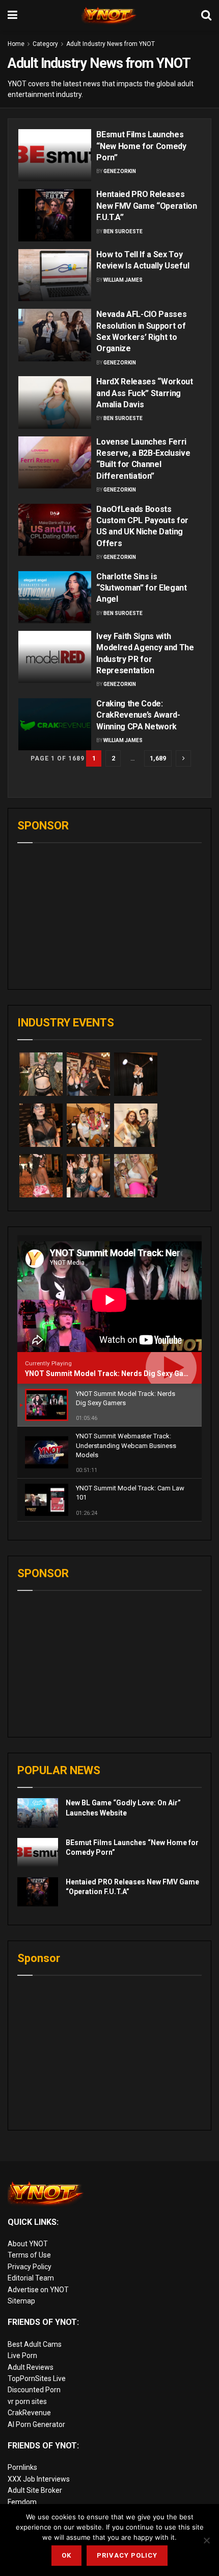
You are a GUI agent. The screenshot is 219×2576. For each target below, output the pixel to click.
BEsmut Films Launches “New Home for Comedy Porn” (141, 146)
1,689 (158, 758)
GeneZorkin (120, 171)
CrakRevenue (29, 2413)
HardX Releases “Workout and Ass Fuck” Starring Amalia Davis (145, 393)
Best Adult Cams (35, 2344)
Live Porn (22, 2356)
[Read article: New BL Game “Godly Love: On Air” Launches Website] (38, 1813)
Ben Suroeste (123, 231)
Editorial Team (31, 2278)
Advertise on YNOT (38, 2290)
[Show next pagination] (183, 758)
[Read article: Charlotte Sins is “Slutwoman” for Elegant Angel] (55, 597)
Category (45, 44)
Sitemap (21, 2301)
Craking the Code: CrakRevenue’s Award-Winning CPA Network (138, 715)
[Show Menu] (12, 15)
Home (16, 44)
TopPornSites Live (37, 2378)
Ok (66, 2555)
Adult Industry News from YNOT (111, 44)
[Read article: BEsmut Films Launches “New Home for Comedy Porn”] (55, 155)
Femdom (22, 2502)
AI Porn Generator (36, 2424)
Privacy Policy (30, 2267)
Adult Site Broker (35, 2490)
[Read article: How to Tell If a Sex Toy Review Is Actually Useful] (55, 275)
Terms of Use (29, 2255)
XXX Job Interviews (39, 2479)
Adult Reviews (31, 2367)
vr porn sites (27, 2401)
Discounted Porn (34, 2390)
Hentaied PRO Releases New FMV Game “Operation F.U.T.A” (147, 206)
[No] (206, 2540)
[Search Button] (206, 15)
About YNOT (28, 2244)
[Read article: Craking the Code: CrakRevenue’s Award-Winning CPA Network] (55, 724)
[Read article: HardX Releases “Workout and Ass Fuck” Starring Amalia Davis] (55, 402)
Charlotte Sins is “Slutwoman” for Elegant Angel (142, 588)
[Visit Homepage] (109, 15)
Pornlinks (22, 2467)
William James (123, 280)
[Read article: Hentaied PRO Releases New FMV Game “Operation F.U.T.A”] (55, 215)
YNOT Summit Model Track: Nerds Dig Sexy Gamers (113, 1373)
